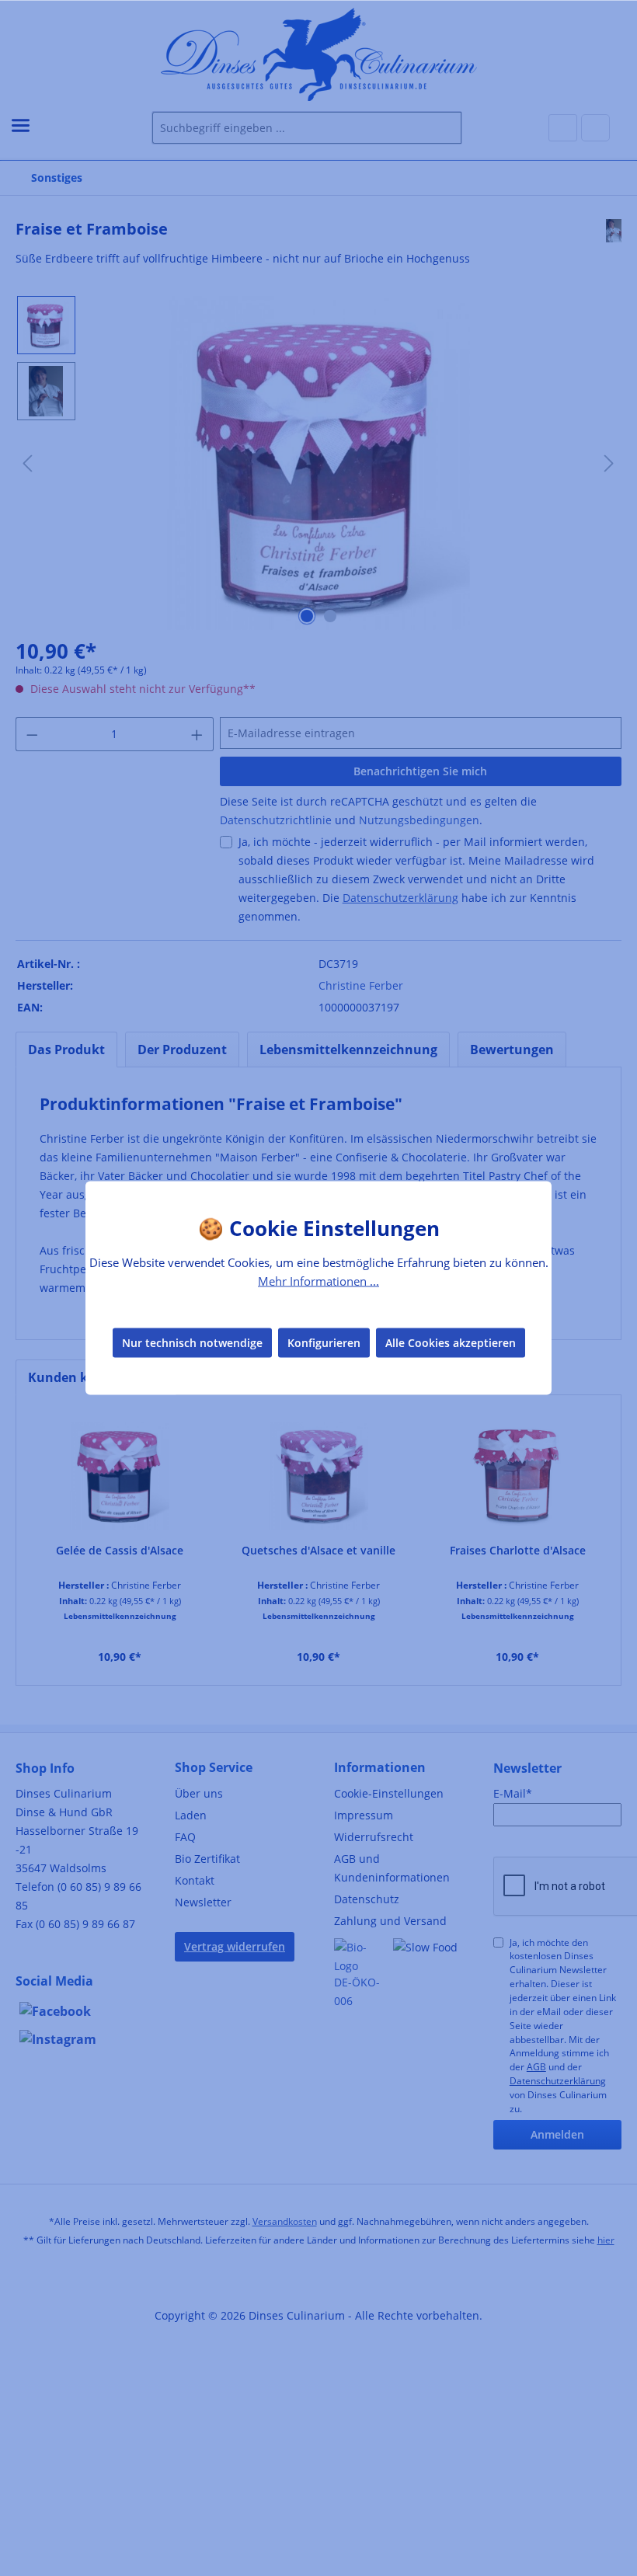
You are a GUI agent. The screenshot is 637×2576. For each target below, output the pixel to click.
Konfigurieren (324, 1342)
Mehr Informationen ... (318, 1281)
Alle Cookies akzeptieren (451, 1342)
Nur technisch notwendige (192, 1342)
